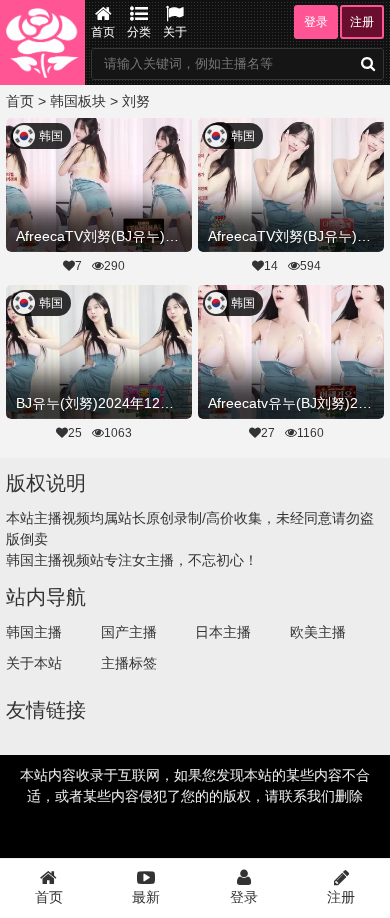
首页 (103, 32)
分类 (139, 32)
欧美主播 (318, 632)
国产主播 (129, 632)
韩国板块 (78, 101)
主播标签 (129, 663)
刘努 (136, 101)
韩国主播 (34, 632)
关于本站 (34, 663)
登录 (316, 22)
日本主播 (223, 632)
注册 (362, 22)
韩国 (51, 136)
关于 (175, 32)
